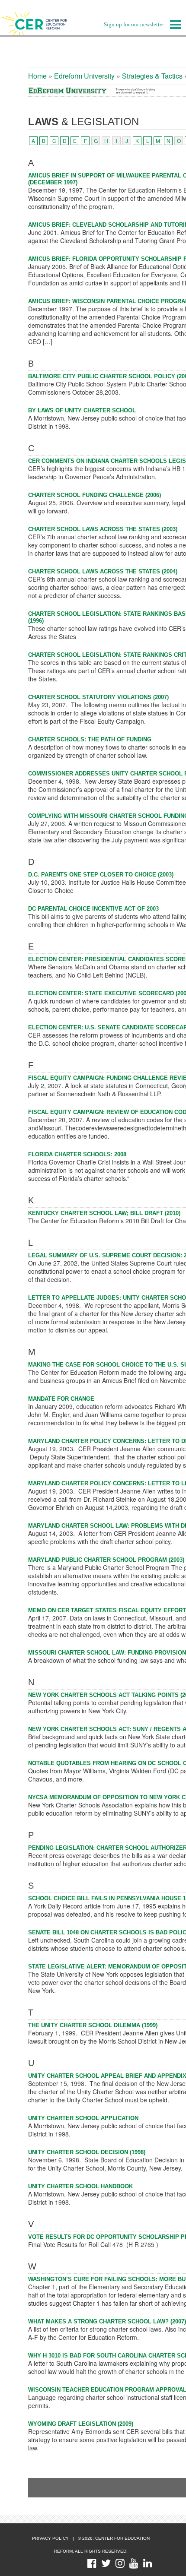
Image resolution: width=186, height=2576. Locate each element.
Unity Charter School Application (83, 2118)
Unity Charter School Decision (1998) (87, 2152)
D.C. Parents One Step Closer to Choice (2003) (101, 875)
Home (37, 76)
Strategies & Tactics (152, 76)
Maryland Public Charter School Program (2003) (106, 1560)
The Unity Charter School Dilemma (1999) (93, 2025)
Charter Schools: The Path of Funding (90, 739)
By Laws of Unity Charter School (82, 410)
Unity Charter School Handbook (80, 2186)
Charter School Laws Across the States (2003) (103, 529)
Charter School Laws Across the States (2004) (103, 571)
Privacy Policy (50, 2538)
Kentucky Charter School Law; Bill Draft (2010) (104, 1213)
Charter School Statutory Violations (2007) (98, 697)
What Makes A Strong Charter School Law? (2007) (107, 2321)
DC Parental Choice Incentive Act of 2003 (93, 909)
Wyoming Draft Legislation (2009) (81, 2424)
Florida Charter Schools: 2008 (77, 1154)
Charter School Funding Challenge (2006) (95, 495)
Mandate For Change (61, 1399)
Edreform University (84, 76)
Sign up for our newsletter (134, 24)
